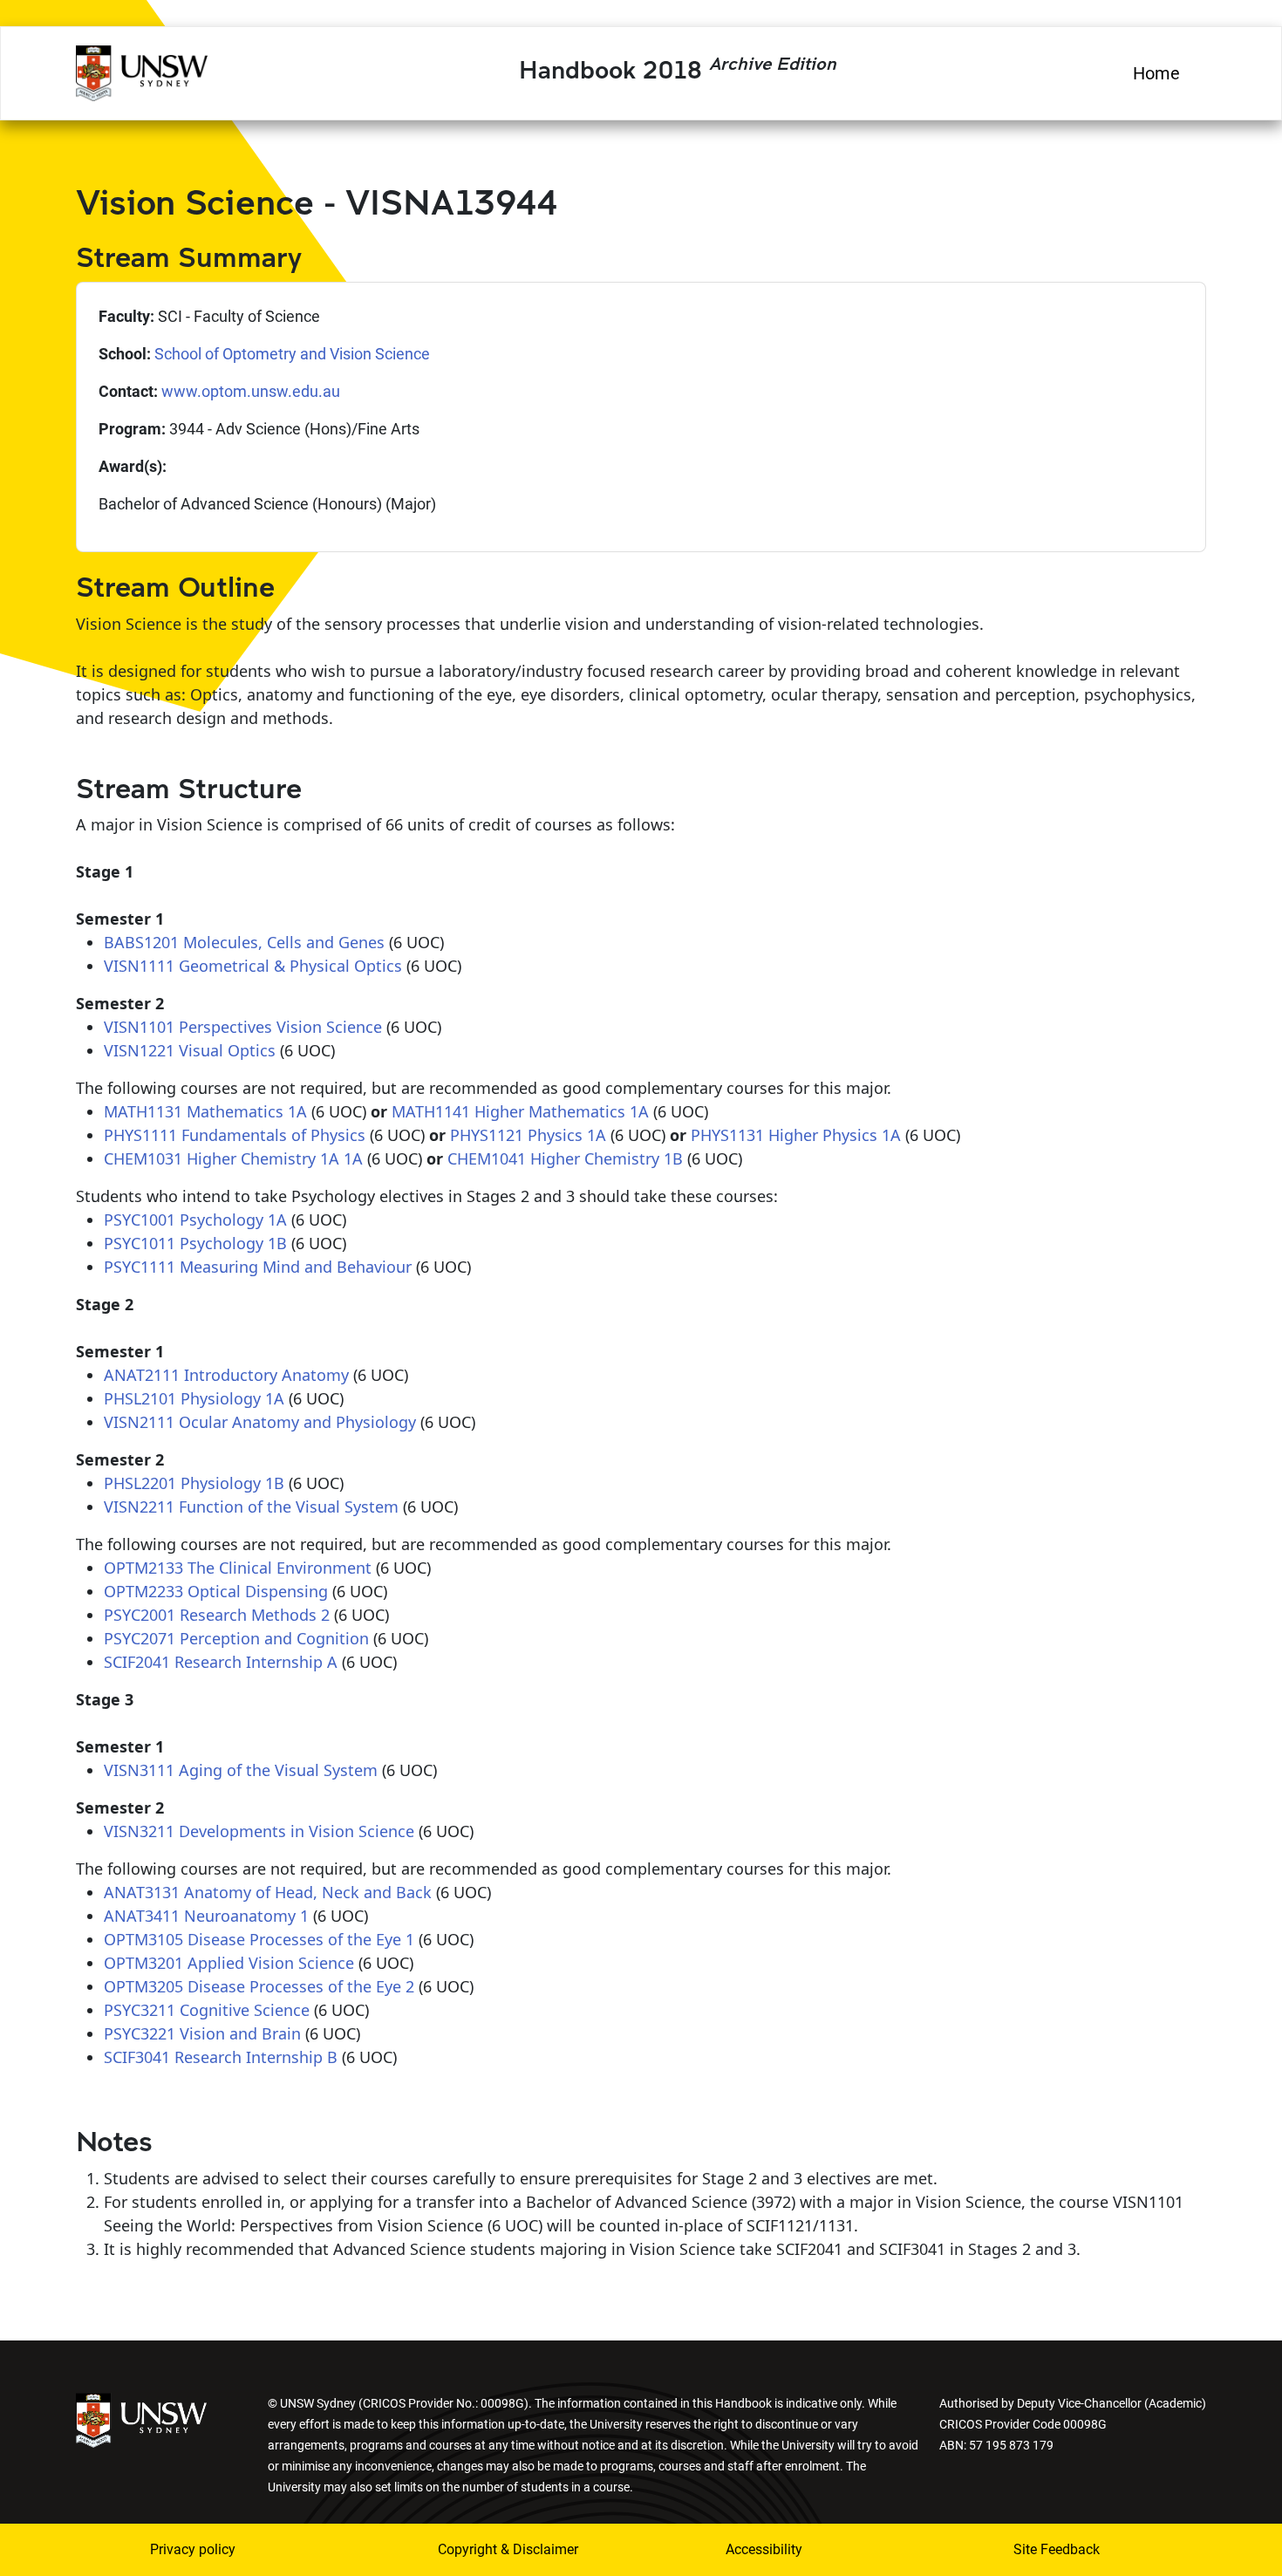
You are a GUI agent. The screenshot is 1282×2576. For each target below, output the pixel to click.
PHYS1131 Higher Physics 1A (796, 1135)
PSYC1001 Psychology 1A (195, 1220)
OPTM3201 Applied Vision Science (229, 1963)
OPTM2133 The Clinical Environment (238, 1568)
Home (1156, 73)
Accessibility (764, 2549)
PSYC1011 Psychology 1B (195, 1243)
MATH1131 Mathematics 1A (205, 1111)
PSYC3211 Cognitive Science (207, 2010)
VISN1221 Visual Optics (190, 1050)
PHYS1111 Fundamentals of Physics (235, 1135)
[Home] (142, 71)
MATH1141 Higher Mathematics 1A (520, 1111)
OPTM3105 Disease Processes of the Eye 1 (259, 1939)
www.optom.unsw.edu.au (251, 391)
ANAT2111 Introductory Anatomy (226, 1375)
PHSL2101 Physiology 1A (194, 1398)
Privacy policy (193, 2549)
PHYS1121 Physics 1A (528, 1135)
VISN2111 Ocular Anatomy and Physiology (260, 1422)
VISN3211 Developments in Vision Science (259, 1831)
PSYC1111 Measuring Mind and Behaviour (258, 1267)
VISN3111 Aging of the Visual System (241, 1770)
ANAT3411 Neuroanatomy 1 (206, 1916)
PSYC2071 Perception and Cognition (236, 1638)
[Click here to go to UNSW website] (141, 2419)
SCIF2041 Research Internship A (221, 1662)
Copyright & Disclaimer (508, 2549)
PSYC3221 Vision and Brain (202, 2033)
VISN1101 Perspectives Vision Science (243, 1027)
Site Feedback (1057, 2549)
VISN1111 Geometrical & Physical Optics (253, 966)
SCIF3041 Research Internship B (221, 2057)
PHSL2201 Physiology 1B (194, 1483)
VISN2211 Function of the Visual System (251, 1507)
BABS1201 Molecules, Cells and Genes (244, 942)
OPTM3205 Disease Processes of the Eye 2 (259, 1986)
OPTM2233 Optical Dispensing (216, 1591)
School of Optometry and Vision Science (292, 354)
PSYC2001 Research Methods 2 (217, 1615)
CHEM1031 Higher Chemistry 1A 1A (233, 1158)
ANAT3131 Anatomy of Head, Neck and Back (268, 1892)
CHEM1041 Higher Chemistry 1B (565, 1158)
